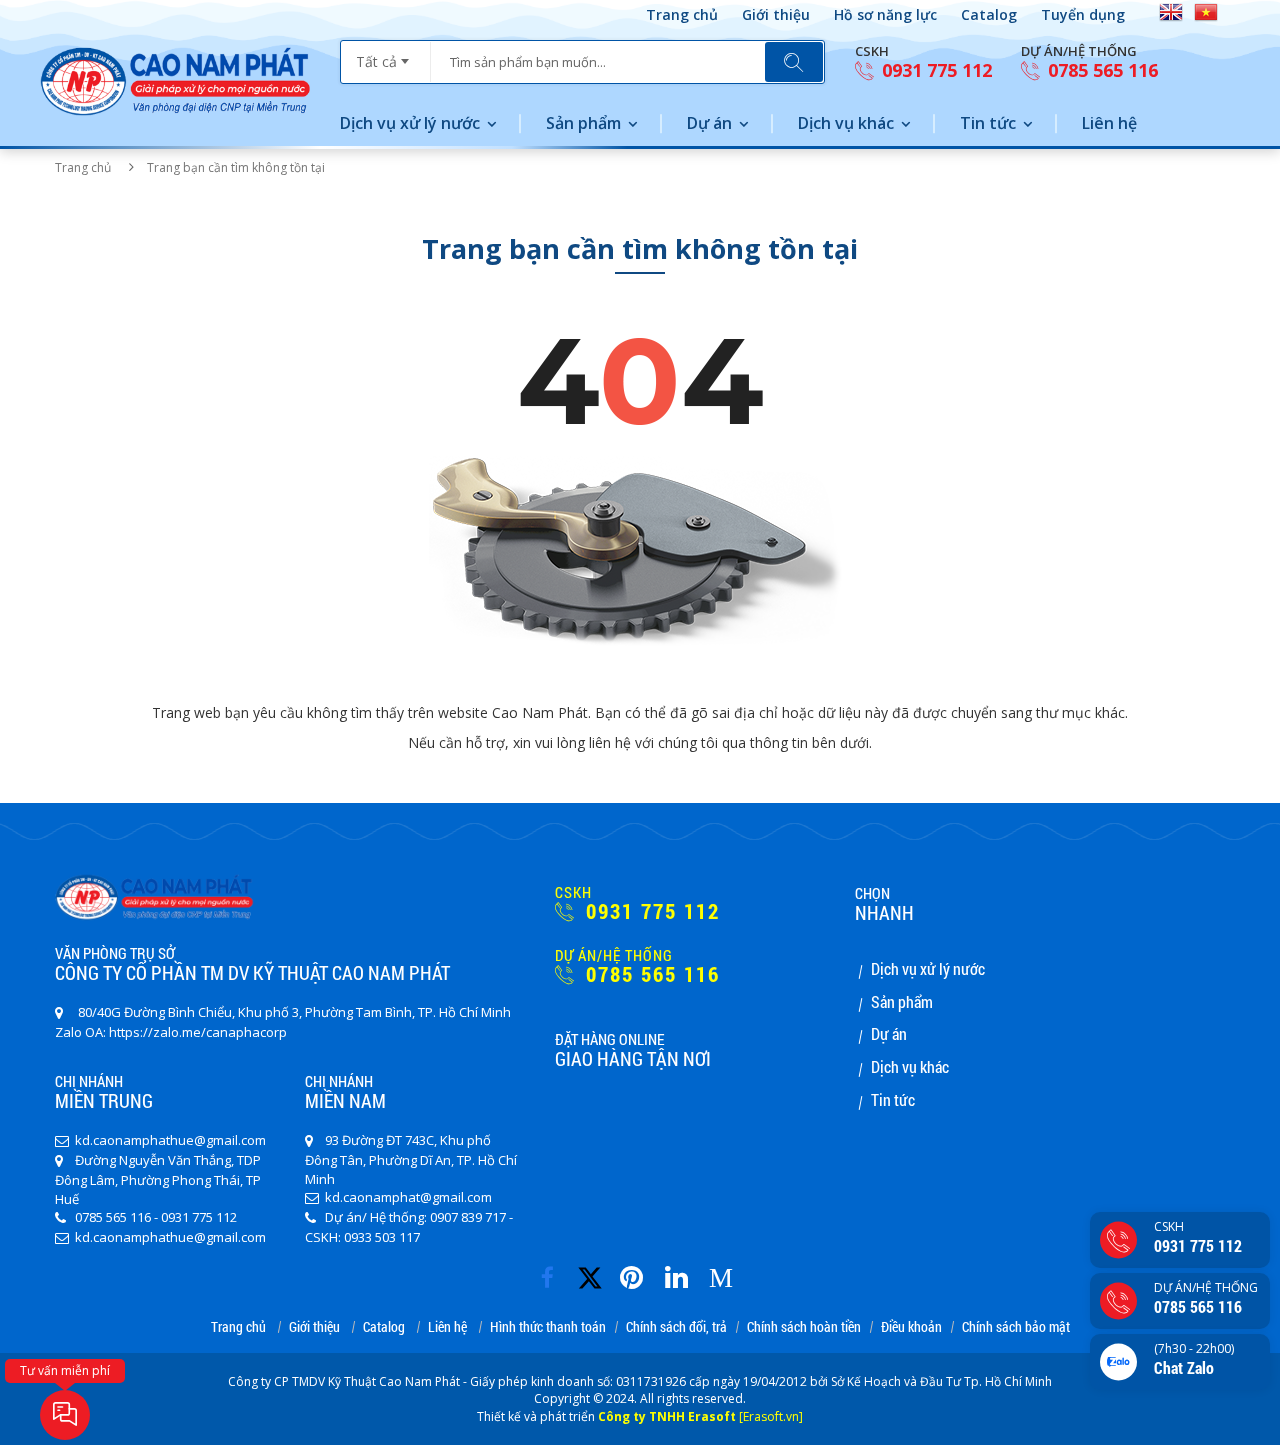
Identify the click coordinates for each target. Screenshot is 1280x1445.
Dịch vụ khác (846, 123)
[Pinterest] (637, 1271)
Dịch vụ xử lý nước (410, 123)
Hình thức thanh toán (548, 1327)
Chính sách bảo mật (1016, 1327)
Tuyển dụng (1083, 14)
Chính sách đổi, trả (676, 1327)
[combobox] (385, 55)
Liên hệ (1109, 123)
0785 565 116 (1100, 70)
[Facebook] (553, 1271)
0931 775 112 (934, 70)
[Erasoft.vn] (771, 1416)
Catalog (989, 14)
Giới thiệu (776, 14)
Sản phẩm (583, 123)
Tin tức (988, 123)
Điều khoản (911, 1327)
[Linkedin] (682, 1271)
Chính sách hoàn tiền (804, 1327)
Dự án (709, 123)
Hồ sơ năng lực (885, 14)
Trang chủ (682, 14)
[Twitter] (596, 1286)
